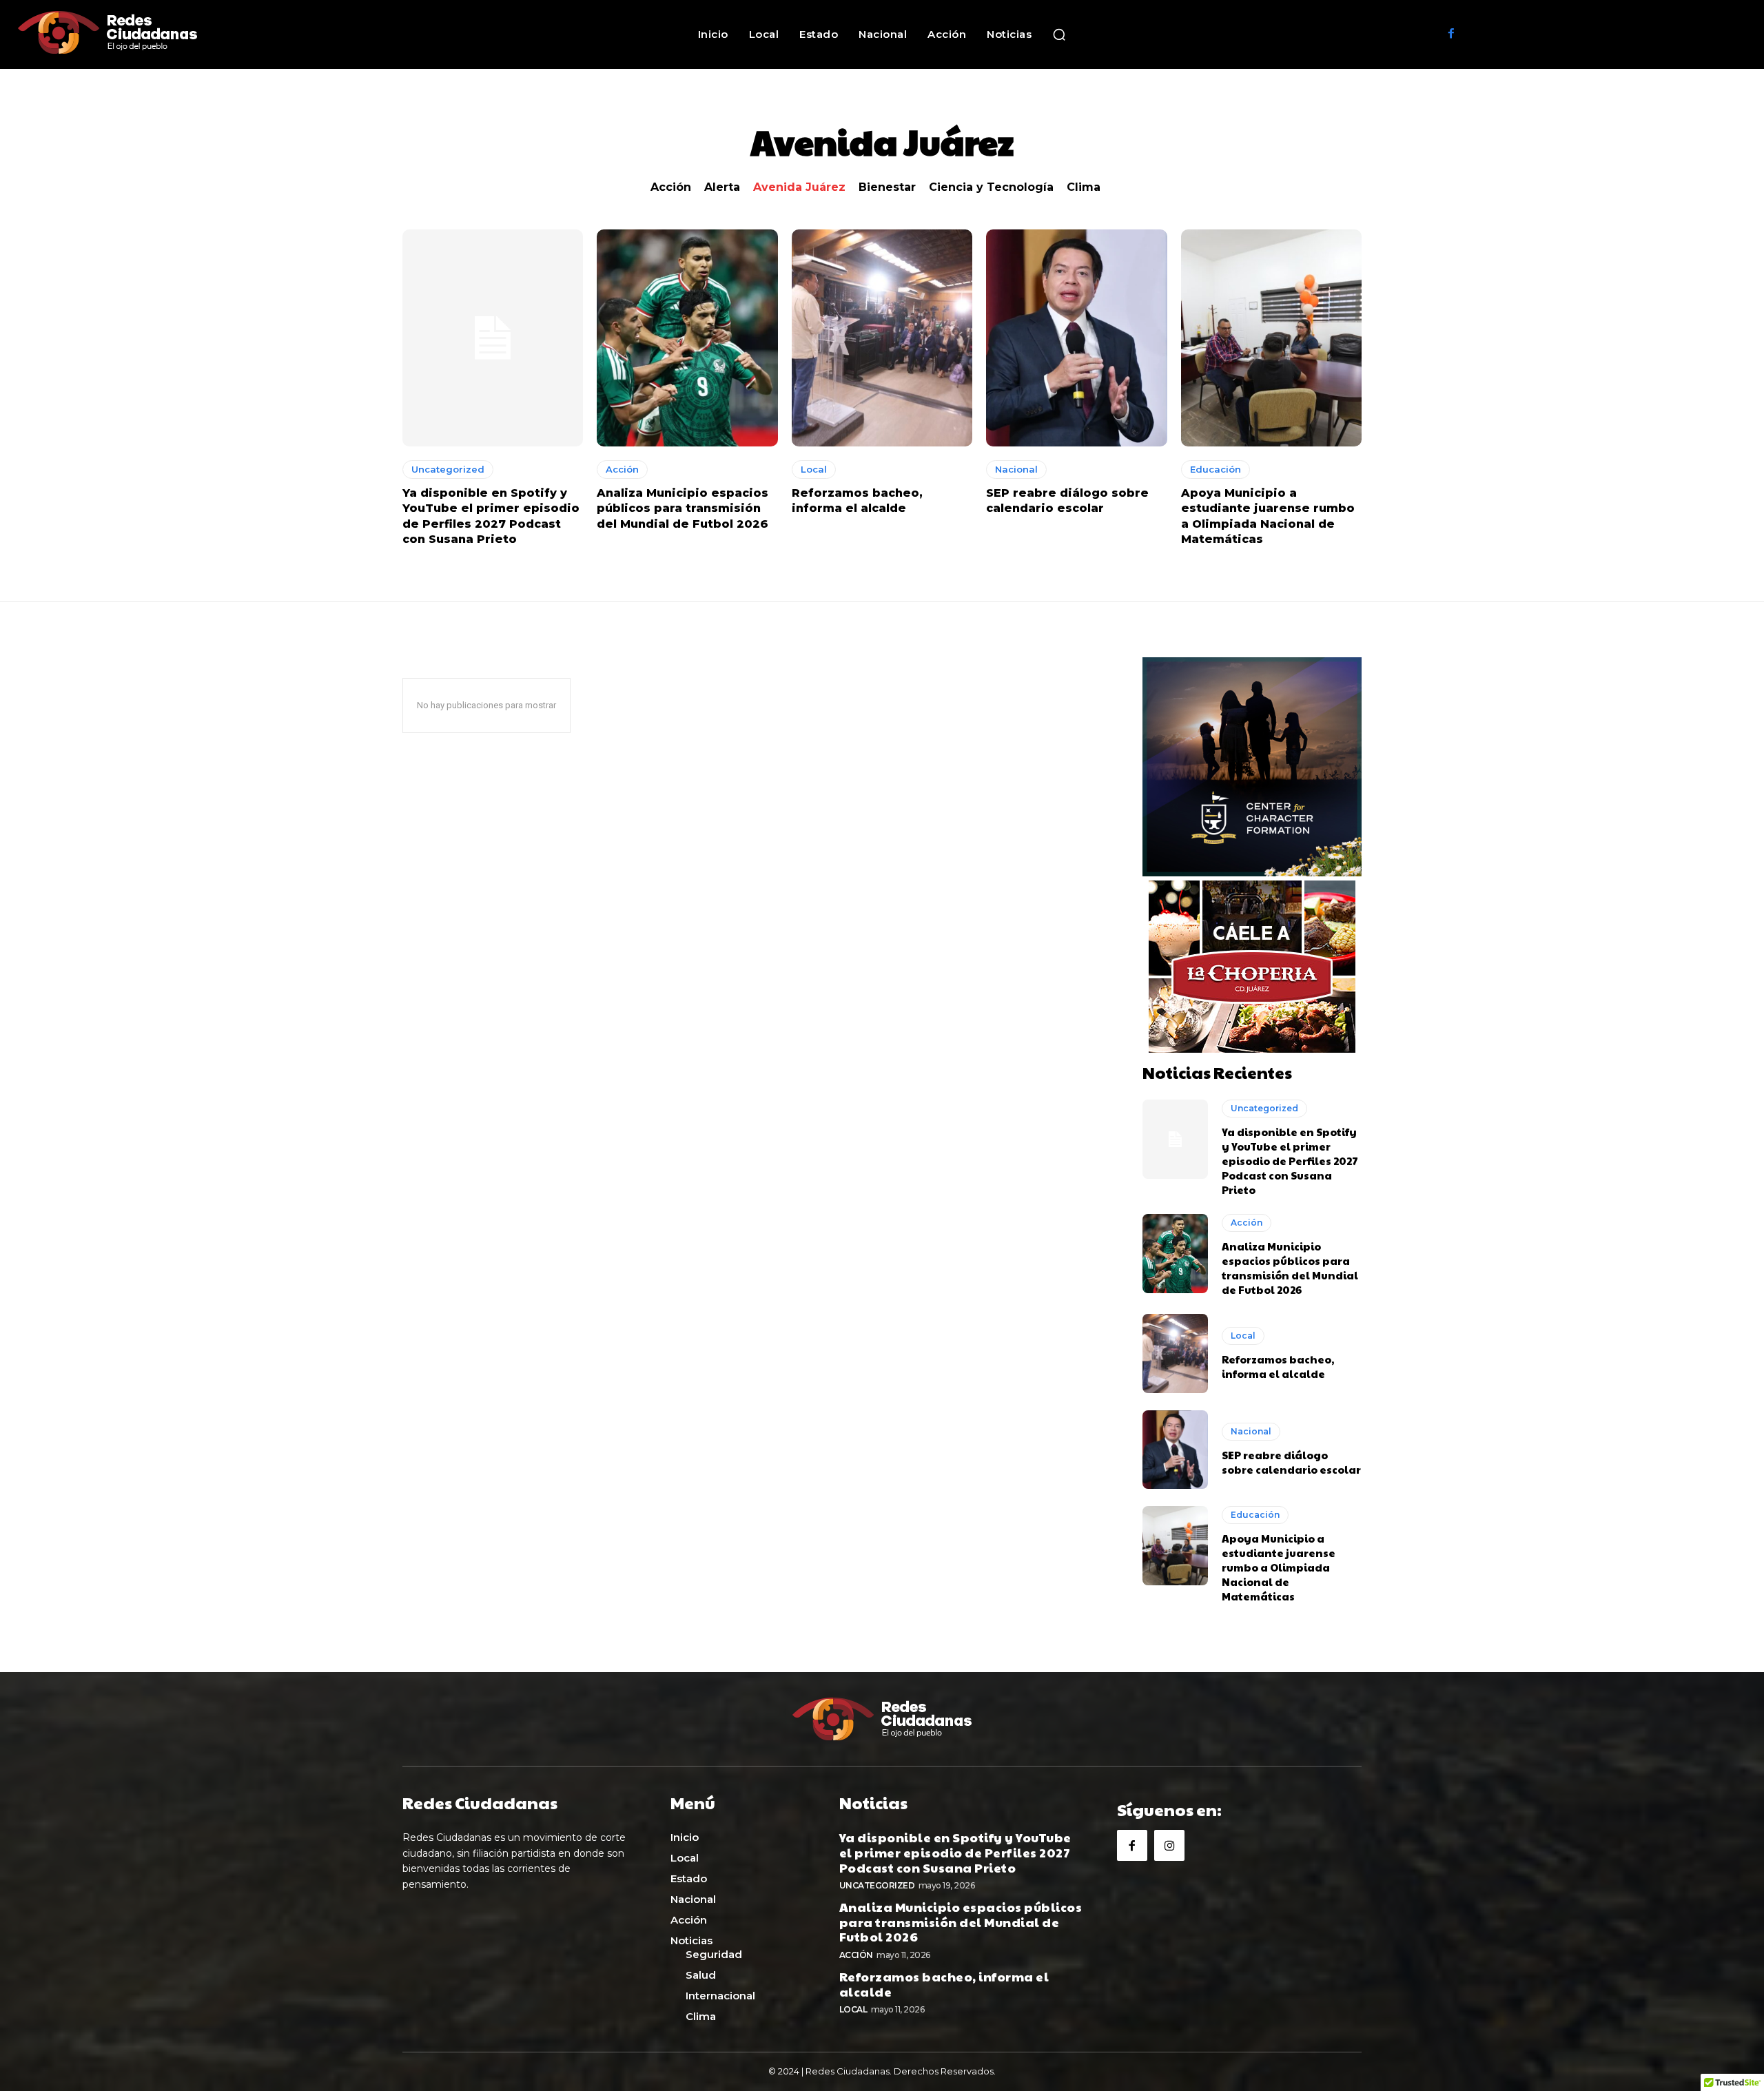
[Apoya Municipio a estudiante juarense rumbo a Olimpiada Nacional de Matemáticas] (1271, 338)
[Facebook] (1451, 34)
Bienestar (887, 187)
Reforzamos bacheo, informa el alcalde (1278, 1366)
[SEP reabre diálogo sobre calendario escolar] (1076, 338)
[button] (1059, 34)
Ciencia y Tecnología (991, 187)
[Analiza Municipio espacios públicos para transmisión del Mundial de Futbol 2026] (687, 338)
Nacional (1016, 469)
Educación (1216, 469)
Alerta (722, 187)
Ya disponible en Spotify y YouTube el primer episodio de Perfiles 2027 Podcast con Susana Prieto (1290, 1161)
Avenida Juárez (799, 187)
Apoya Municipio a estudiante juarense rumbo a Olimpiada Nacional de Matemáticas (1279, 1567)
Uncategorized (448, 469)
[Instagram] (1169, 1845)
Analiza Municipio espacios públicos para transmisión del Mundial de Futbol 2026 (683, 508)
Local (814, 469)
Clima (1084, 187)
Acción (671, 187)
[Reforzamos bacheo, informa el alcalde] (882, 338)
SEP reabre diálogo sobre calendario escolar (1291, 1462)
